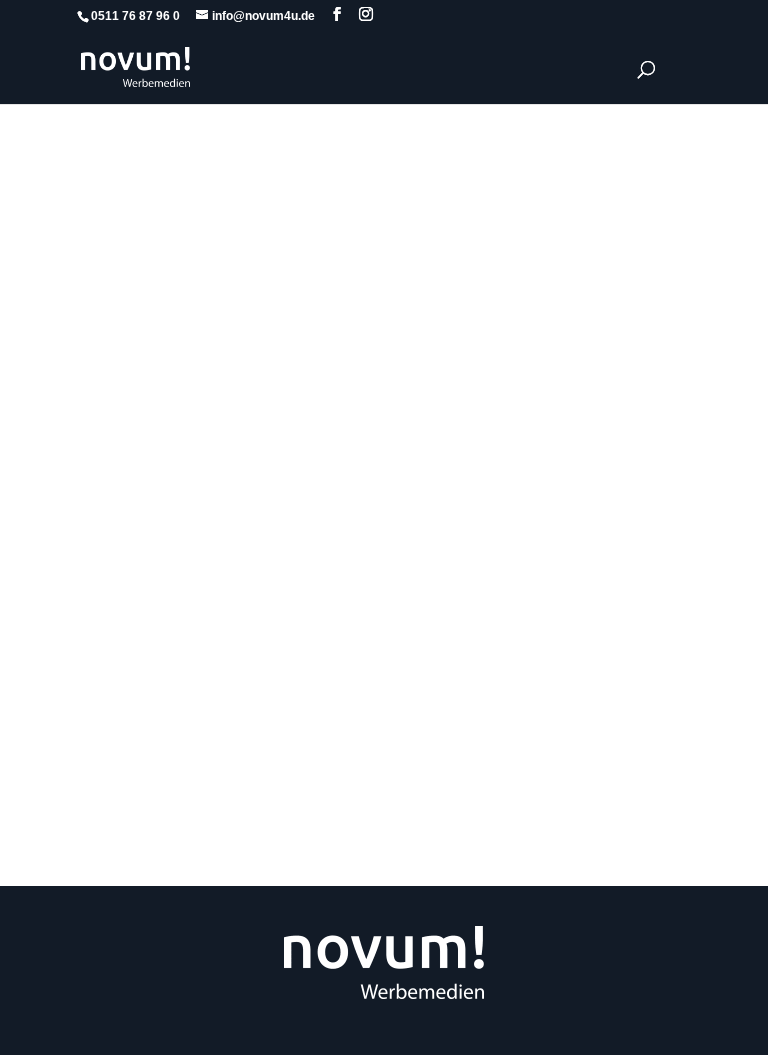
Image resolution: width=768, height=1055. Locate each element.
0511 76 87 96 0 (135, 16)
